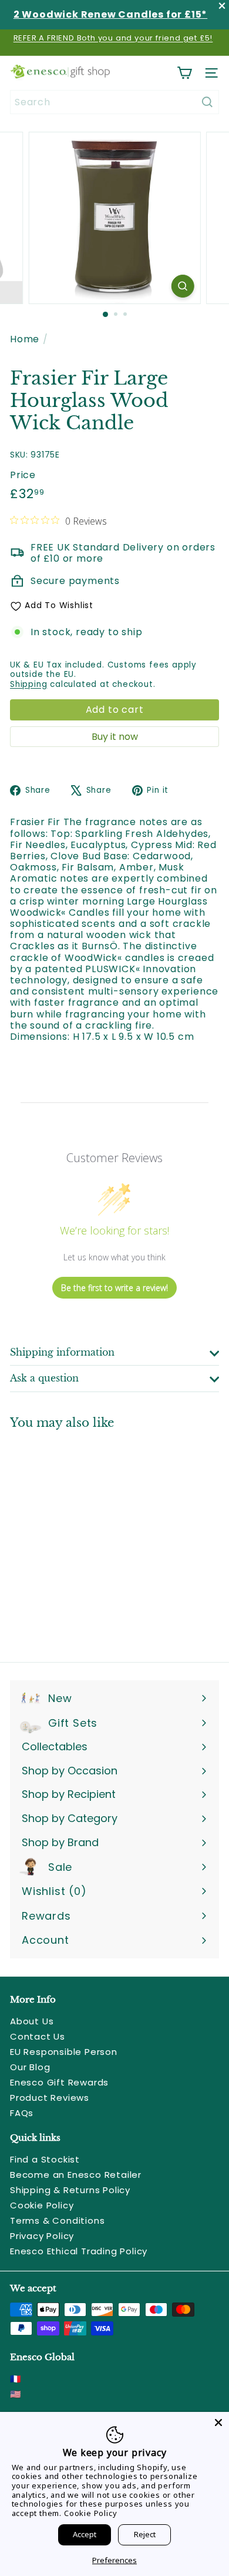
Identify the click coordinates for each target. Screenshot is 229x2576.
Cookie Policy (42, 2205)
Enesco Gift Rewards (59, 2082)
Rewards (46, 1916)
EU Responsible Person (64, 2052)
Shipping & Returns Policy (70, 2190)
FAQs (22, 2113)
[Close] (218, 2422)
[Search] (207, 102)
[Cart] (184, 73)
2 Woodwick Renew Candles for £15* (110, 14)
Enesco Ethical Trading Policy (79, 2251)
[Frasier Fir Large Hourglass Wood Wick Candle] (83, 1539)
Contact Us (38, 2036)
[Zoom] (182, 286)
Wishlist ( (51, 1891)
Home (25, 339)
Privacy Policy (42, 2236)
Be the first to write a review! (114, 1288)
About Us (32, 2021)
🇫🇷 (16, 2379)
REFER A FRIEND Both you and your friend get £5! (113, 38)
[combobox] (114, 102)
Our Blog (30, 2067)
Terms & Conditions (57, 2220)
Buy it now (115, 737)
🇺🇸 (16, 2394)
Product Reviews (50, 2098)
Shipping (28, 684)
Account (46, 1940)
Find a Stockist (45, 2159)
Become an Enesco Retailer (76, 2175)
